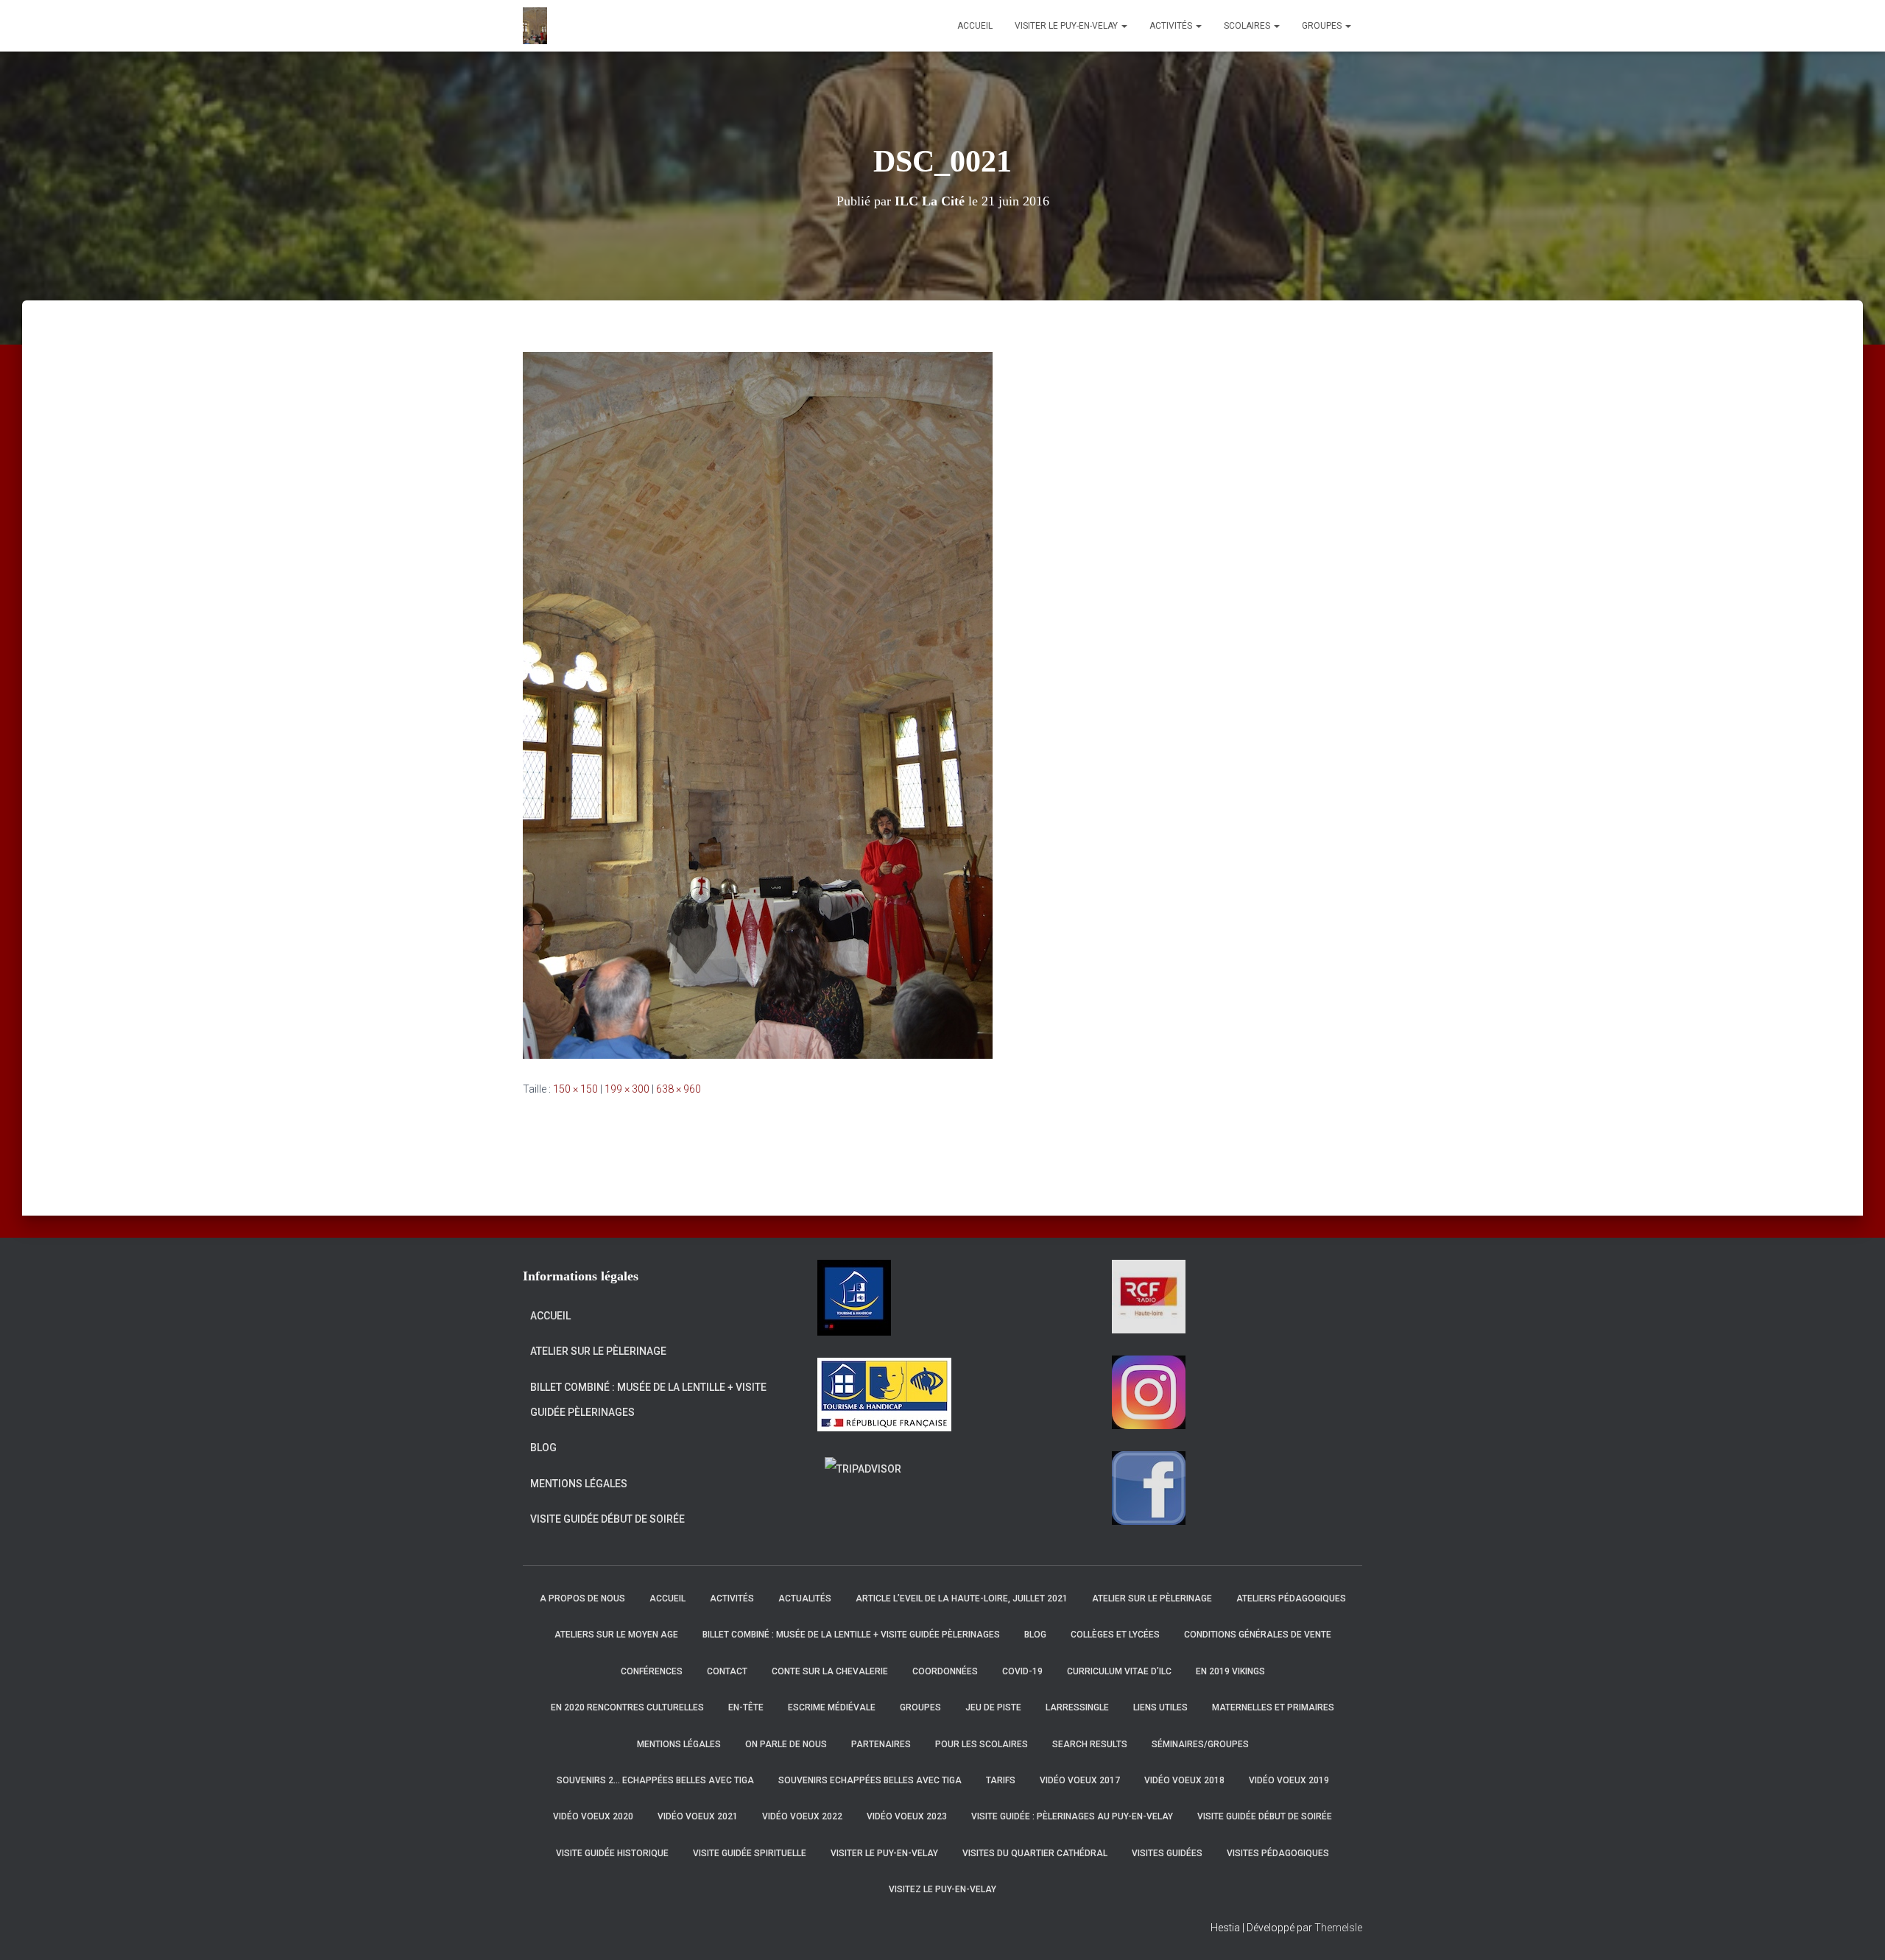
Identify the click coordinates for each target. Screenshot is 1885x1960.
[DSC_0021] (758, 705)
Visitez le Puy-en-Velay (942, 1889)
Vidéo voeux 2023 (907, 1816)
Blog (543, 1448)
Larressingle (1077, 1707)
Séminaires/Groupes (1200, 1744)
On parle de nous (786, 1744)
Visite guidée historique (612, 1853)
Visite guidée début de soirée (607, 1519)
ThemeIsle (1338, 1928)
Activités (1172, 26)
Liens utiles (1160, 1707)
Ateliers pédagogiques (1291, 1598)
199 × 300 (627, 1089)
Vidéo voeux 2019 (1289, 1780)
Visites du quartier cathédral (1035, 1853)
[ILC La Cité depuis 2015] (535, 26)
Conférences (652, 1671)
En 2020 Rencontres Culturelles (627, 1707)
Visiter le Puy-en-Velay (1067, 26)
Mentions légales (579, 1484)
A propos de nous (582, 1598)
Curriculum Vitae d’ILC (1119, 1671)
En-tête (746, 1707)
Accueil (550, 1316)
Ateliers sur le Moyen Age (616, 1635)
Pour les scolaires (982, 1744)
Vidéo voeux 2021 (698, 1816)
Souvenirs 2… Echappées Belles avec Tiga (655, 1780)
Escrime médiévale (832, 1707)
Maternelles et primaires (1273, 1707)
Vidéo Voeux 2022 (802, 1816)
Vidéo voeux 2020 (593, 1816)
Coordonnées (945, 1671)
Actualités (805, 1598)
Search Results (1090, 1744)
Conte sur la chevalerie (830, 1671)
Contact (727, 1671)
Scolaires (1248, 26)
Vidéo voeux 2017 (1080, 1780)
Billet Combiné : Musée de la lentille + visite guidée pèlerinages (648, 1400)
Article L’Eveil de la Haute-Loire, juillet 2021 (962, 1598)
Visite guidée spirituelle (750, 1853)
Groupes (1323, 26)
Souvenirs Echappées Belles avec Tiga (870, 1780)
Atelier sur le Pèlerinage (598, 1351)
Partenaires (881, 1744)
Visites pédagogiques (1278, 1853)
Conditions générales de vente (1258, 1635)
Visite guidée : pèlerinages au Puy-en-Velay (1072, 1816)
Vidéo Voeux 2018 (1184, 1780)
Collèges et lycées (1115, 1635)
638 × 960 (679, 1089)
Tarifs (1001, 1780)
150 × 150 (575, 1089)
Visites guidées (1167, 1853)
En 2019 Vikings (1230, 1671)
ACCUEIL (975, 26)
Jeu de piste (993, 1707)
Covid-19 (1022, 1671)
